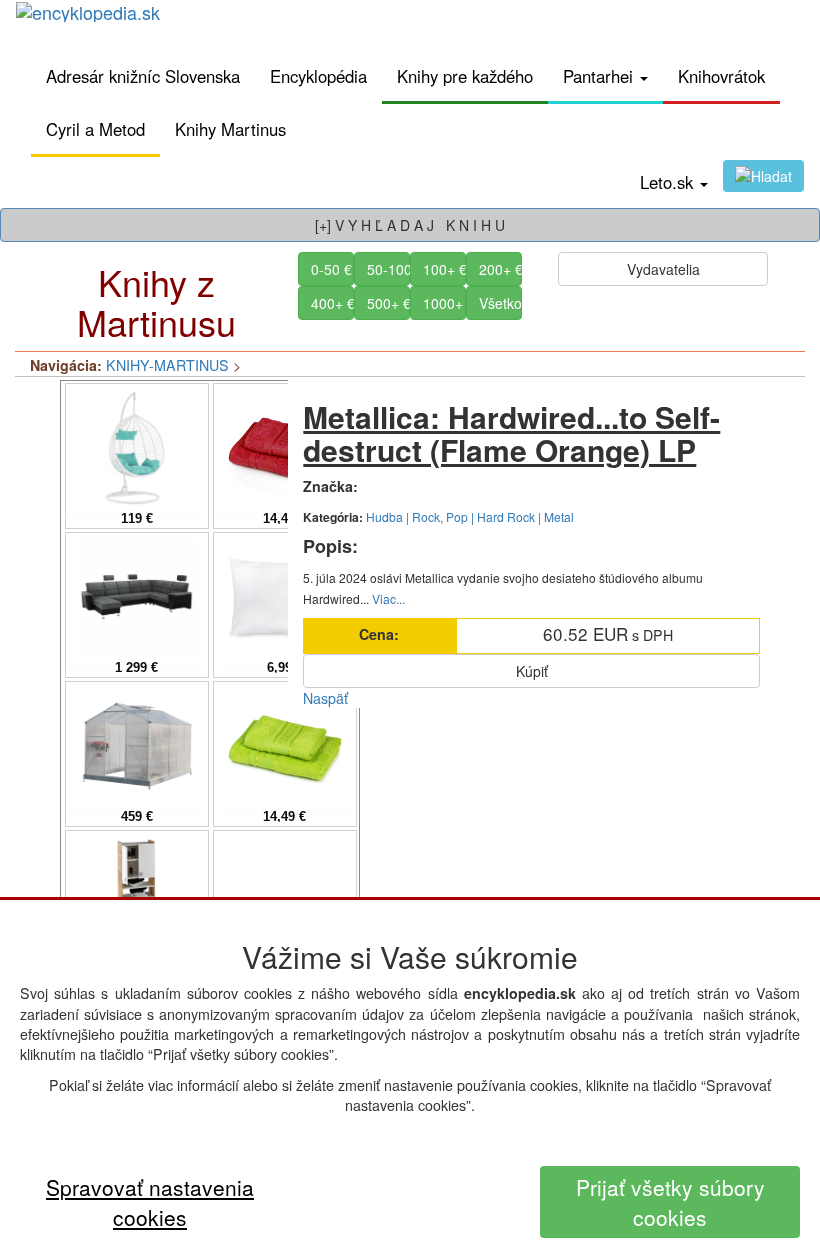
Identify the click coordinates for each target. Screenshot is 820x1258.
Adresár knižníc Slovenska (143, 76)
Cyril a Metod (95, 129)
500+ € (388, 303)
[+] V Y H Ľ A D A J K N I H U (410, 225)
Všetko (500, 303)
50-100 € (388, 269)
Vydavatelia (663, 269)
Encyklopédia (318, 76)
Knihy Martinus (230, 129)
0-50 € (331, 269)
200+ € (500, 269)
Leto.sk (669, 182)
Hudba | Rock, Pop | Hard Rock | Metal (470, 516)
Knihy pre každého (465, 76)
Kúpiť (532, 671)
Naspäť (325, 698)
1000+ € (444, 303)
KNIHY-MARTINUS (167, 365)
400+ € (332, 303)
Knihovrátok (721, 76)
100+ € (444, 269)
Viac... (388, 598)
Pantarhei (600, 76)
